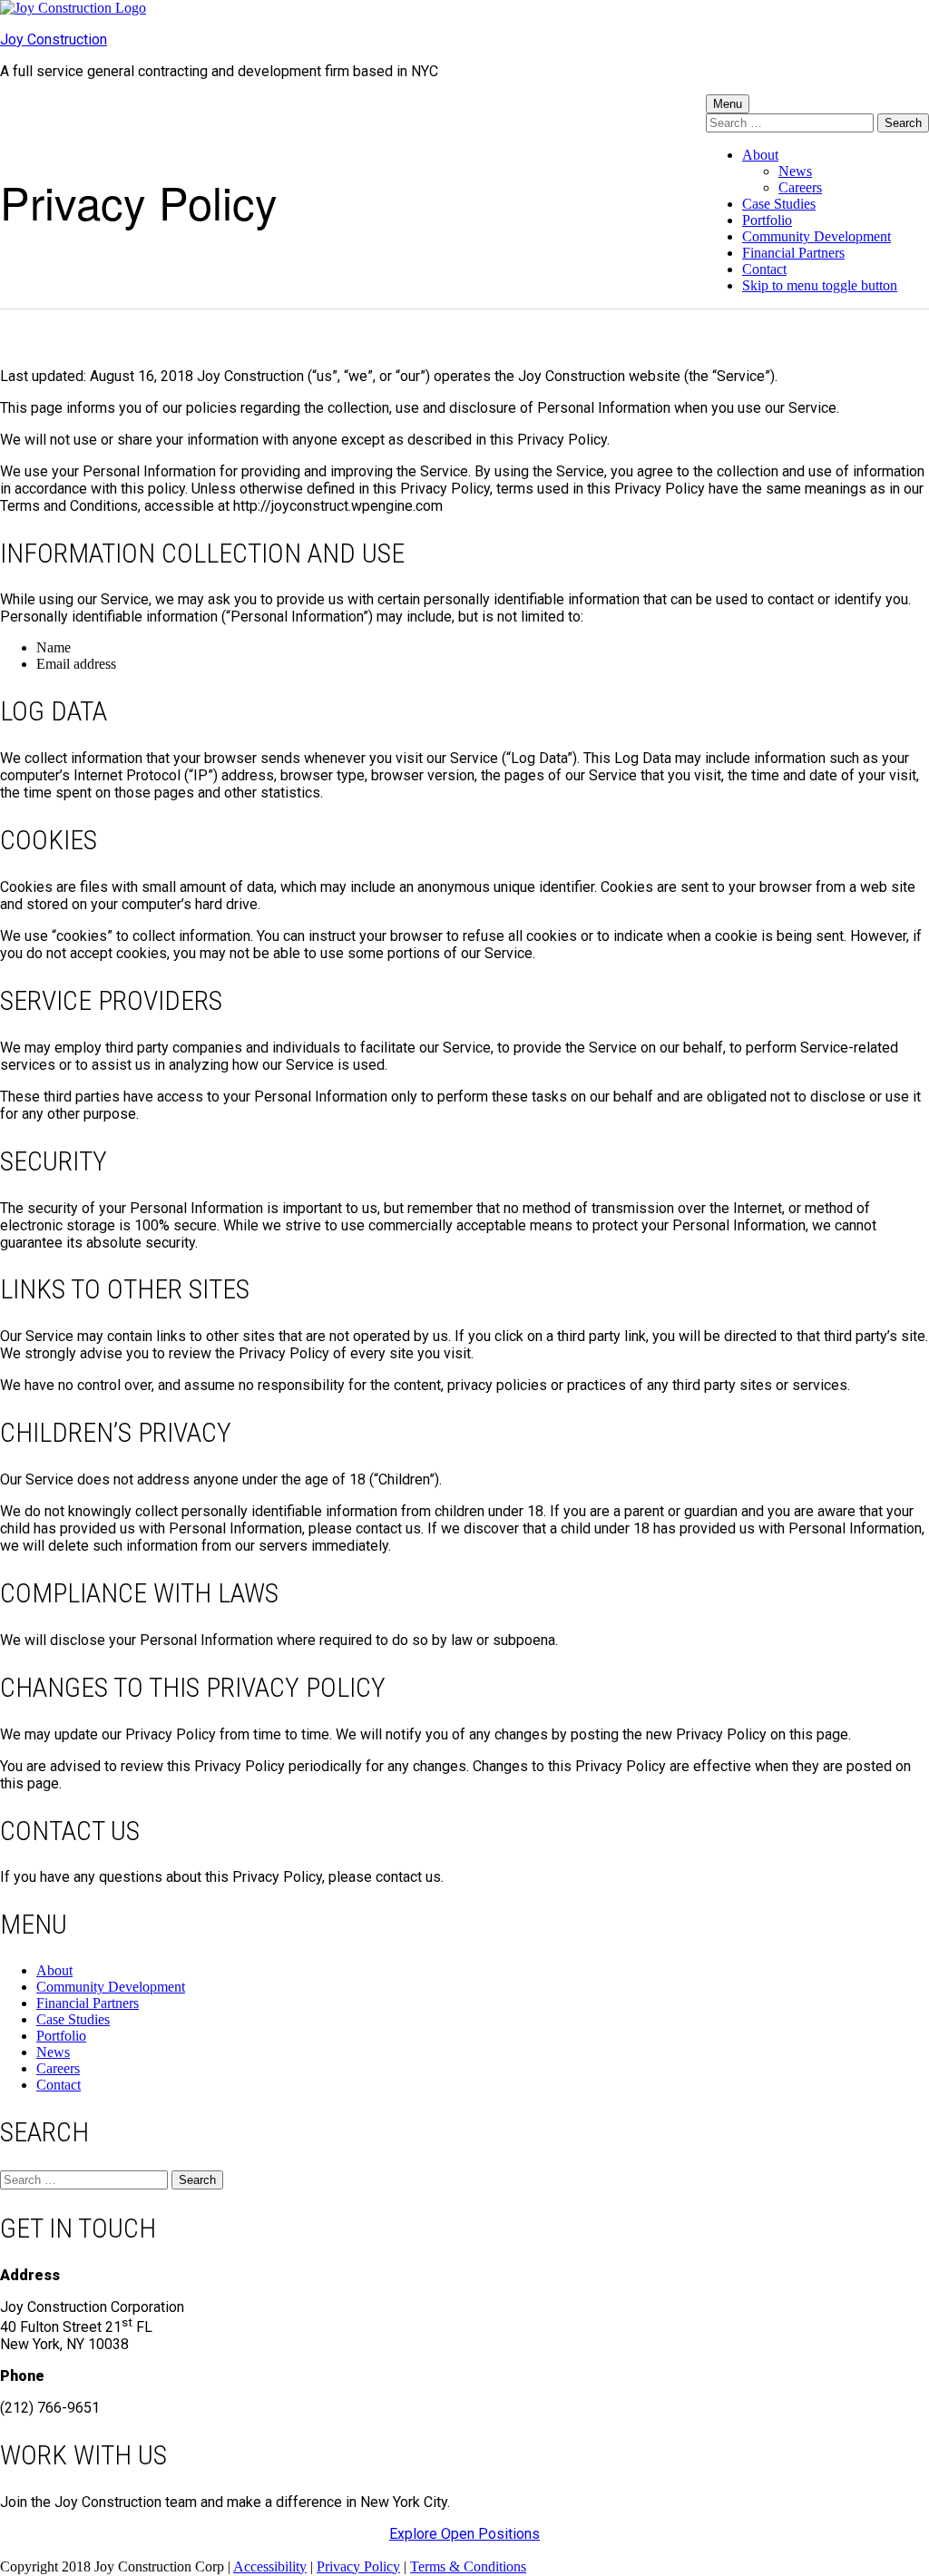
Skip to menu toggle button (820, 285)
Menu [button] (728, 104)
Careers (800, 187)
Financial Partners (793, 253)
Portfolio (767, 220)
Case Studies (779, 204)
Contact (764, 269)
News (795, 171)
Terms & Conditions (468, 2566)
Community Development (817, 236)
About (760, 155)
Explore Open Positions (464, 2534)
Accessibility (270, 2566)
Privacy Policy (358, 2566)
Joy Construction (54, 39)
